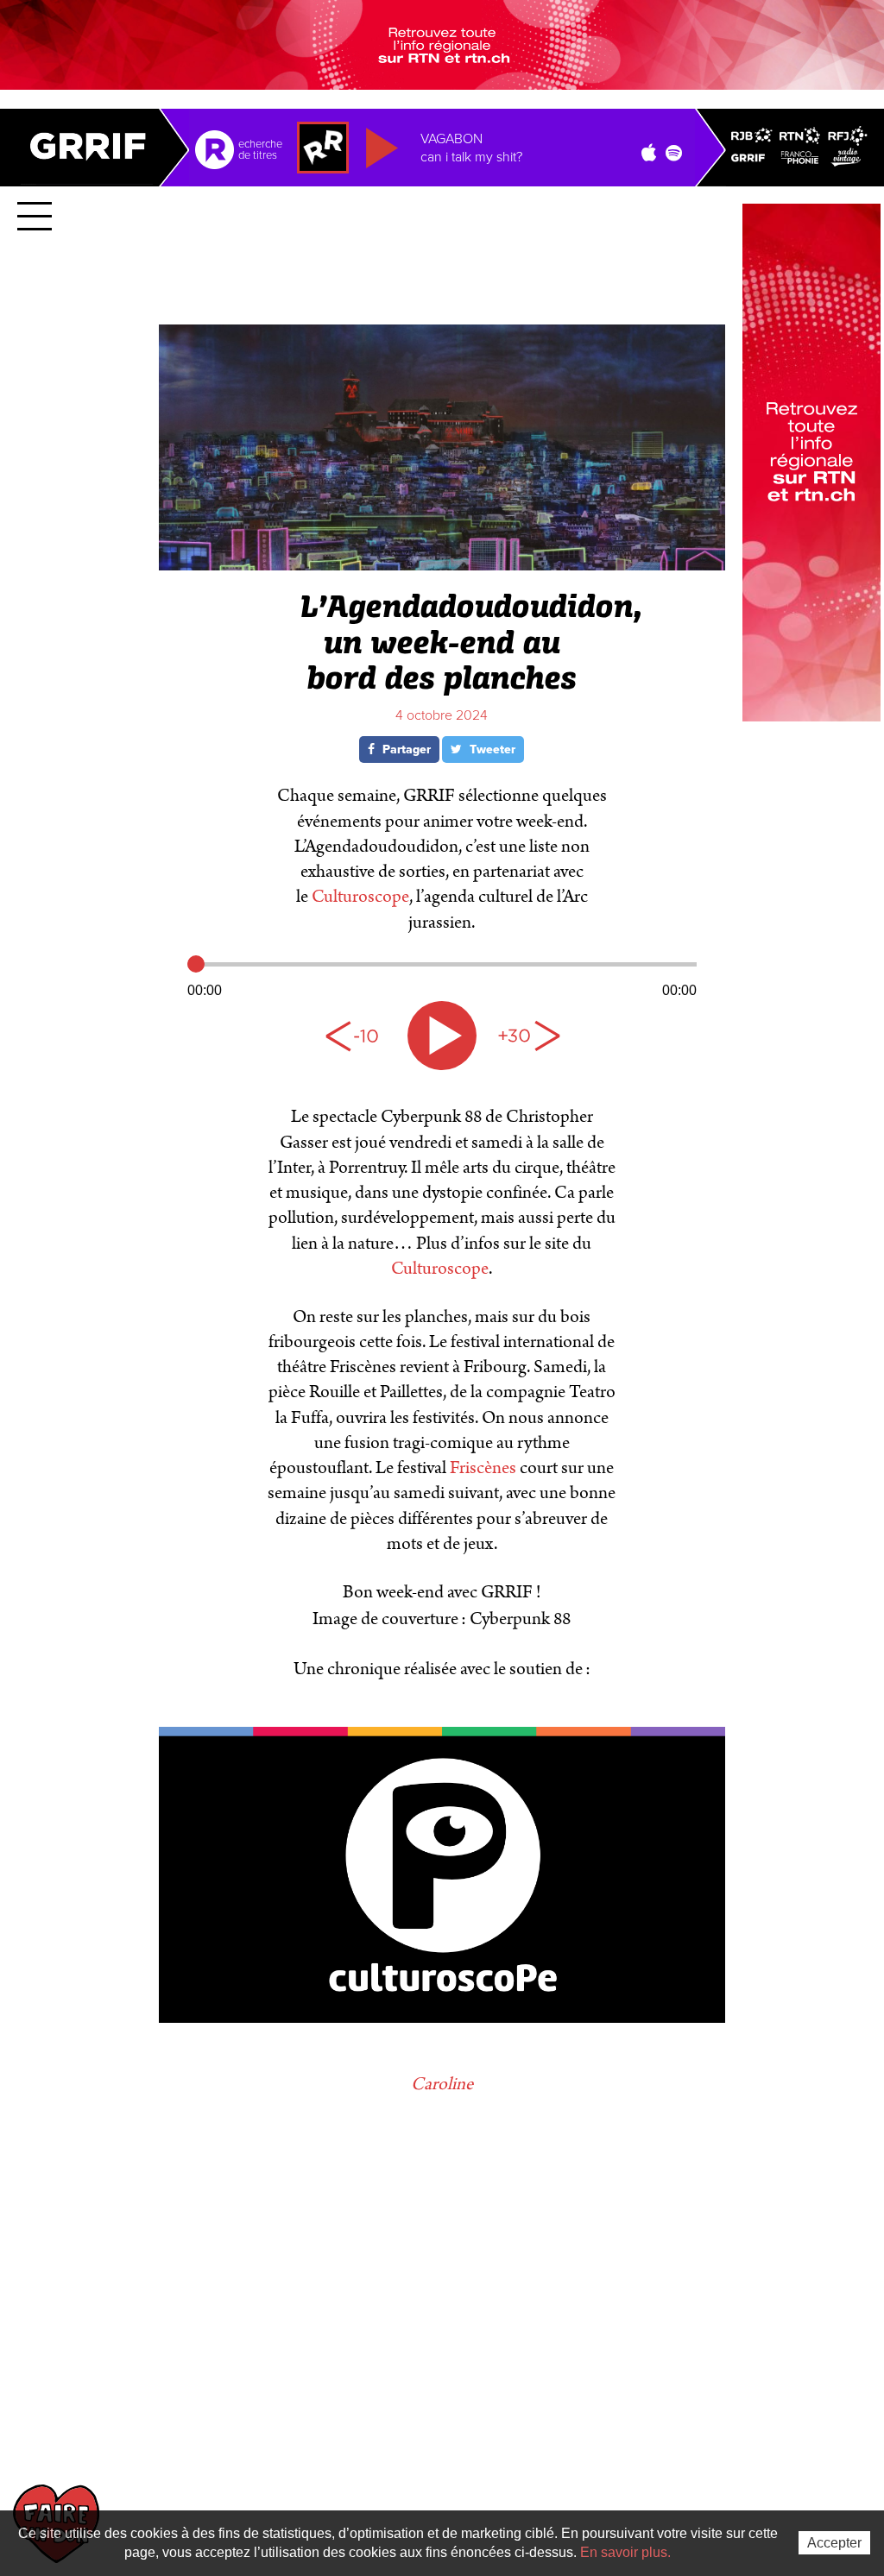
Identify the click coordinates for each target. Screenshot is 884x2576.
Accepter (834, 2543)
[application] (442, 975)
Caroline (442, 2084)
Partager (405, 749)
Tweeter (491, 749)
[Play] (442, 1036)
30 (528, 1036)
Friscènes (485, 1468)
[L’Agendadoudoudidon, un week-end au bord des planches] (442, 563)
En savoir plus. (625, 2552)
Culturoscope (360, 897)
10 (356, 1036)
